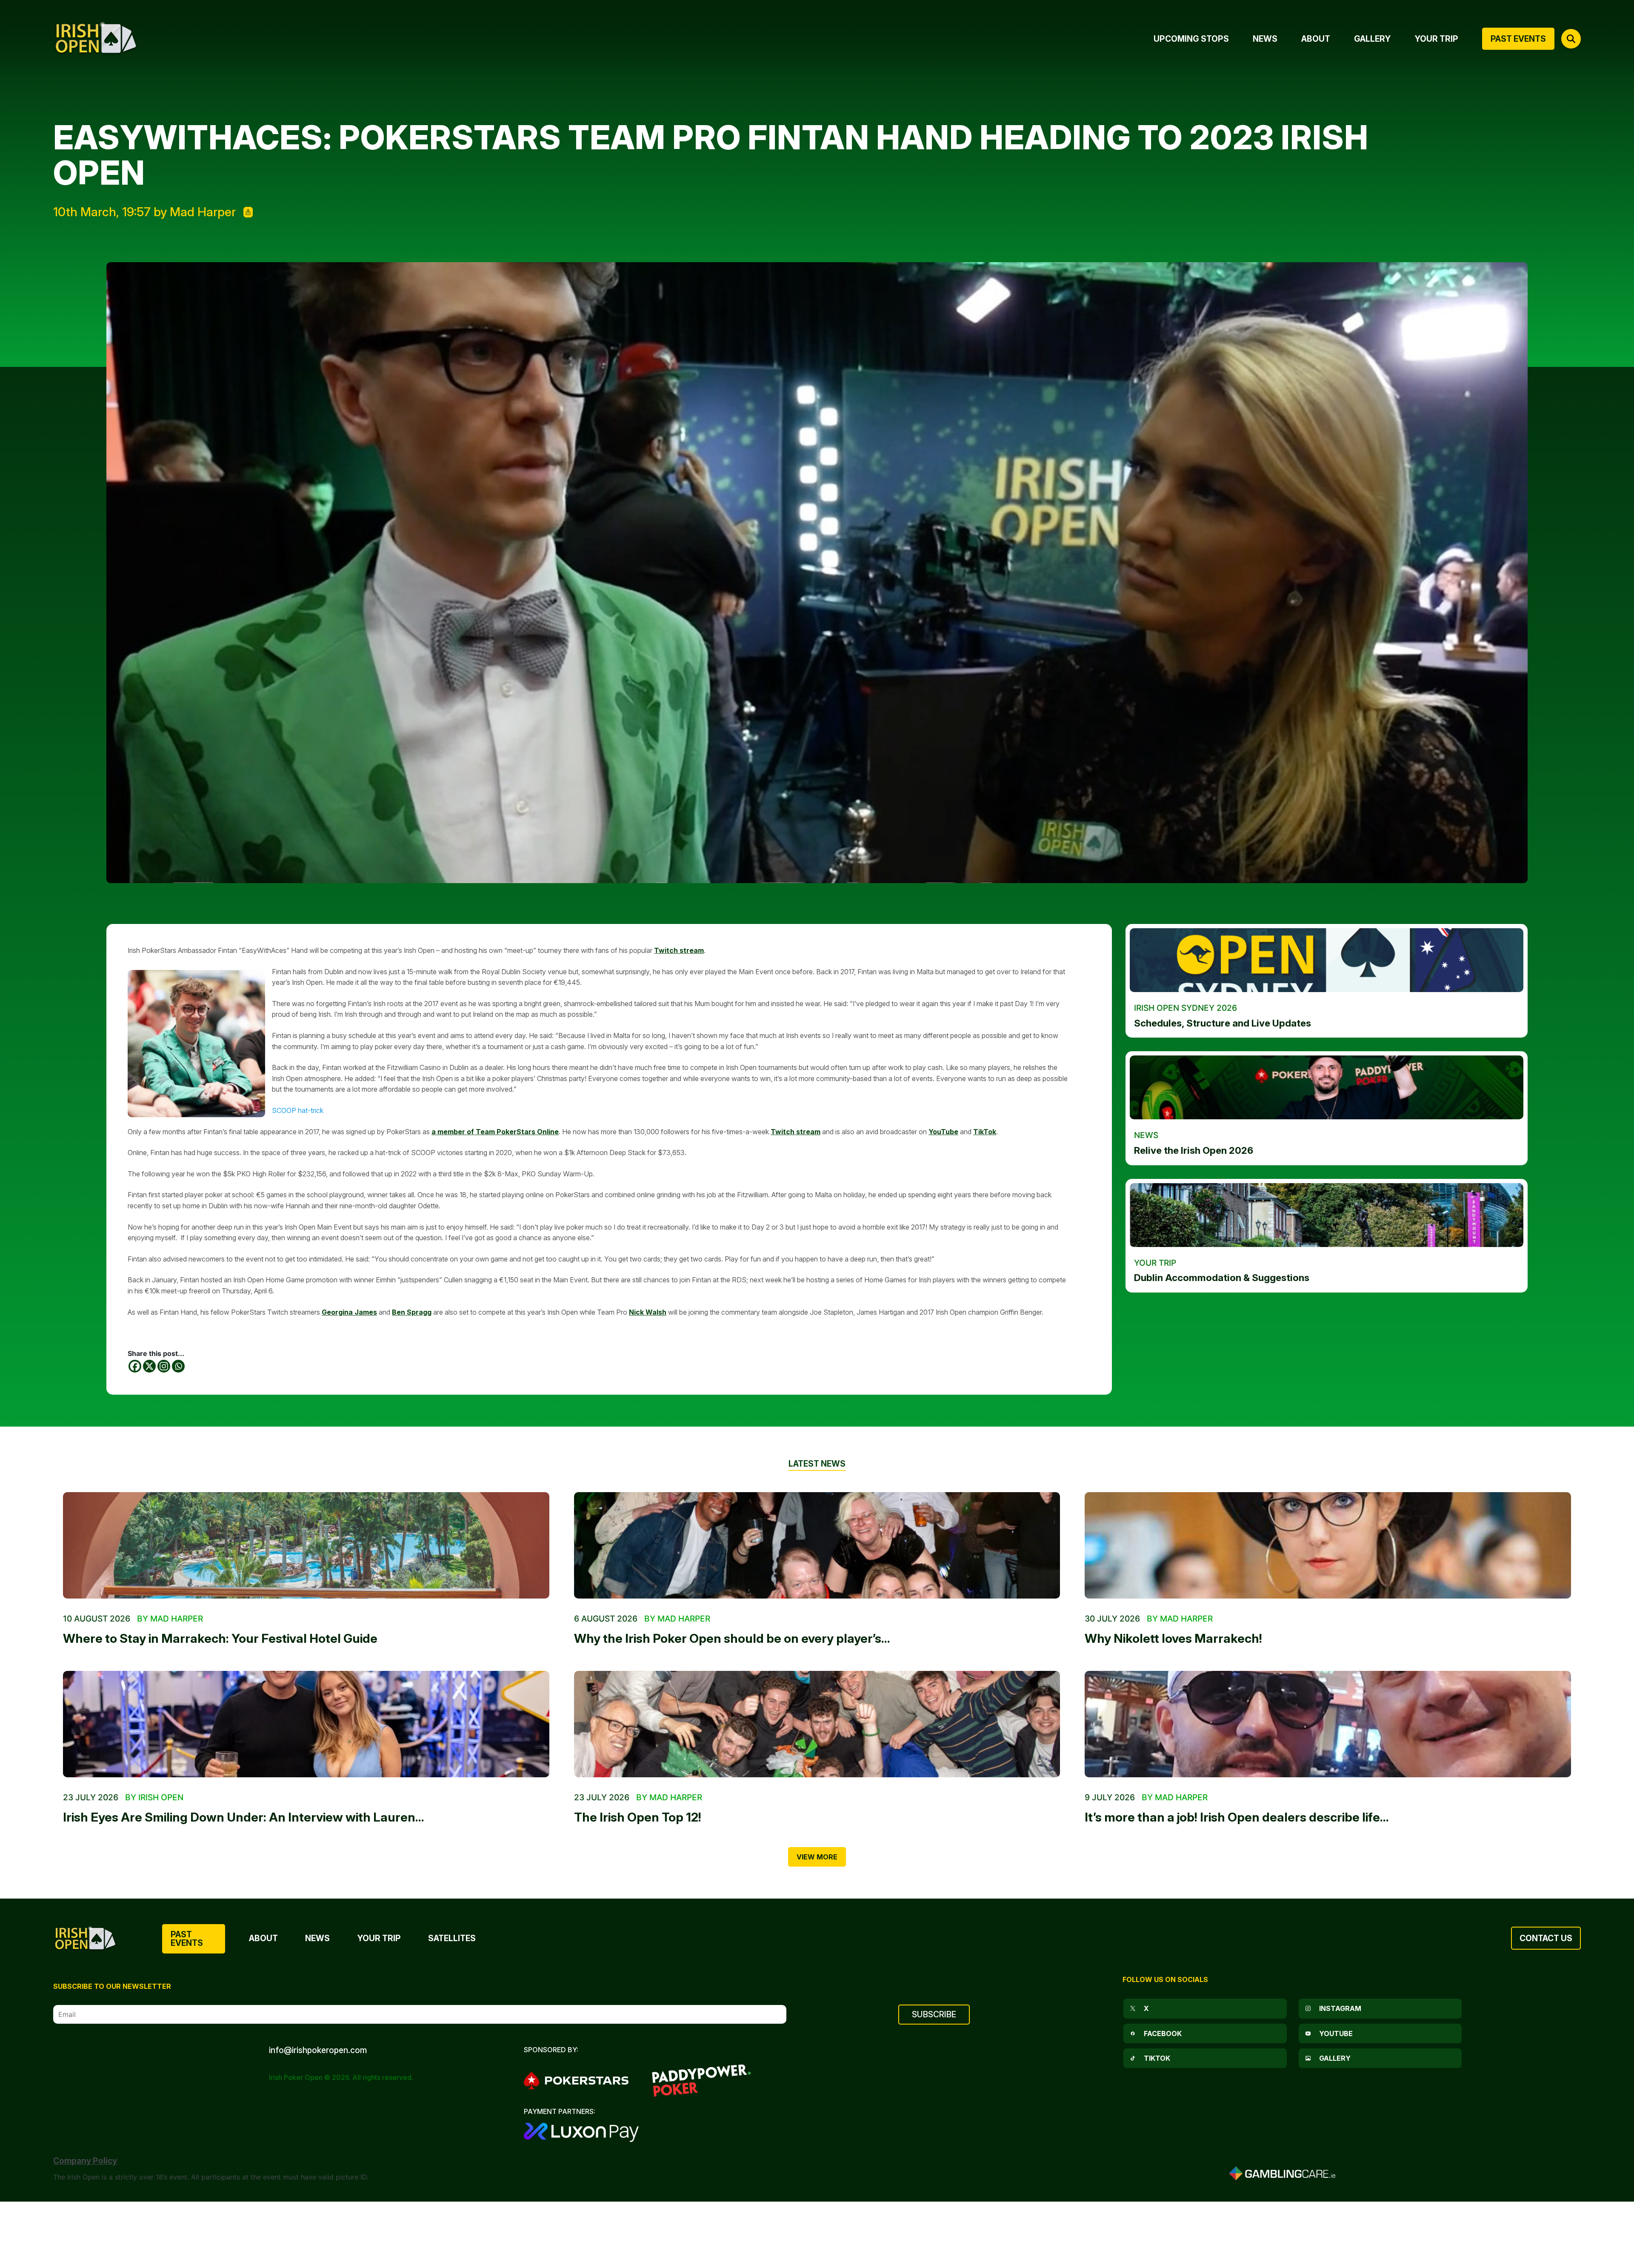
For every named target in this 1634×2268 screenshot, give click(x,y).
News (317, 1938)
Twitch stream (679, 950)
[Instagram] (164, 1366)
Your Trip (379, 1938)
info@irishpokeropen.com (318, 2050)
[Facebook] (135, 1366)
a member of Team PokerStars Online (495, 1132)
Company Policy (85, 2161)
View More (817, 1857)
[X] (149, 1366)
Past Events (187, 1938)
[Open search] (1571, 39)
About (263, 1938)
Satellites (452, 1938)
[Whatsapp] (178, 1366)
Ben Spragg (412, 1312)
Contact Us (1546, 1938)
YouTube (943, 1132)
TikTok (985, 1132)
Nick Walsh (648, 1312)
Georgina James (349, 1312)
